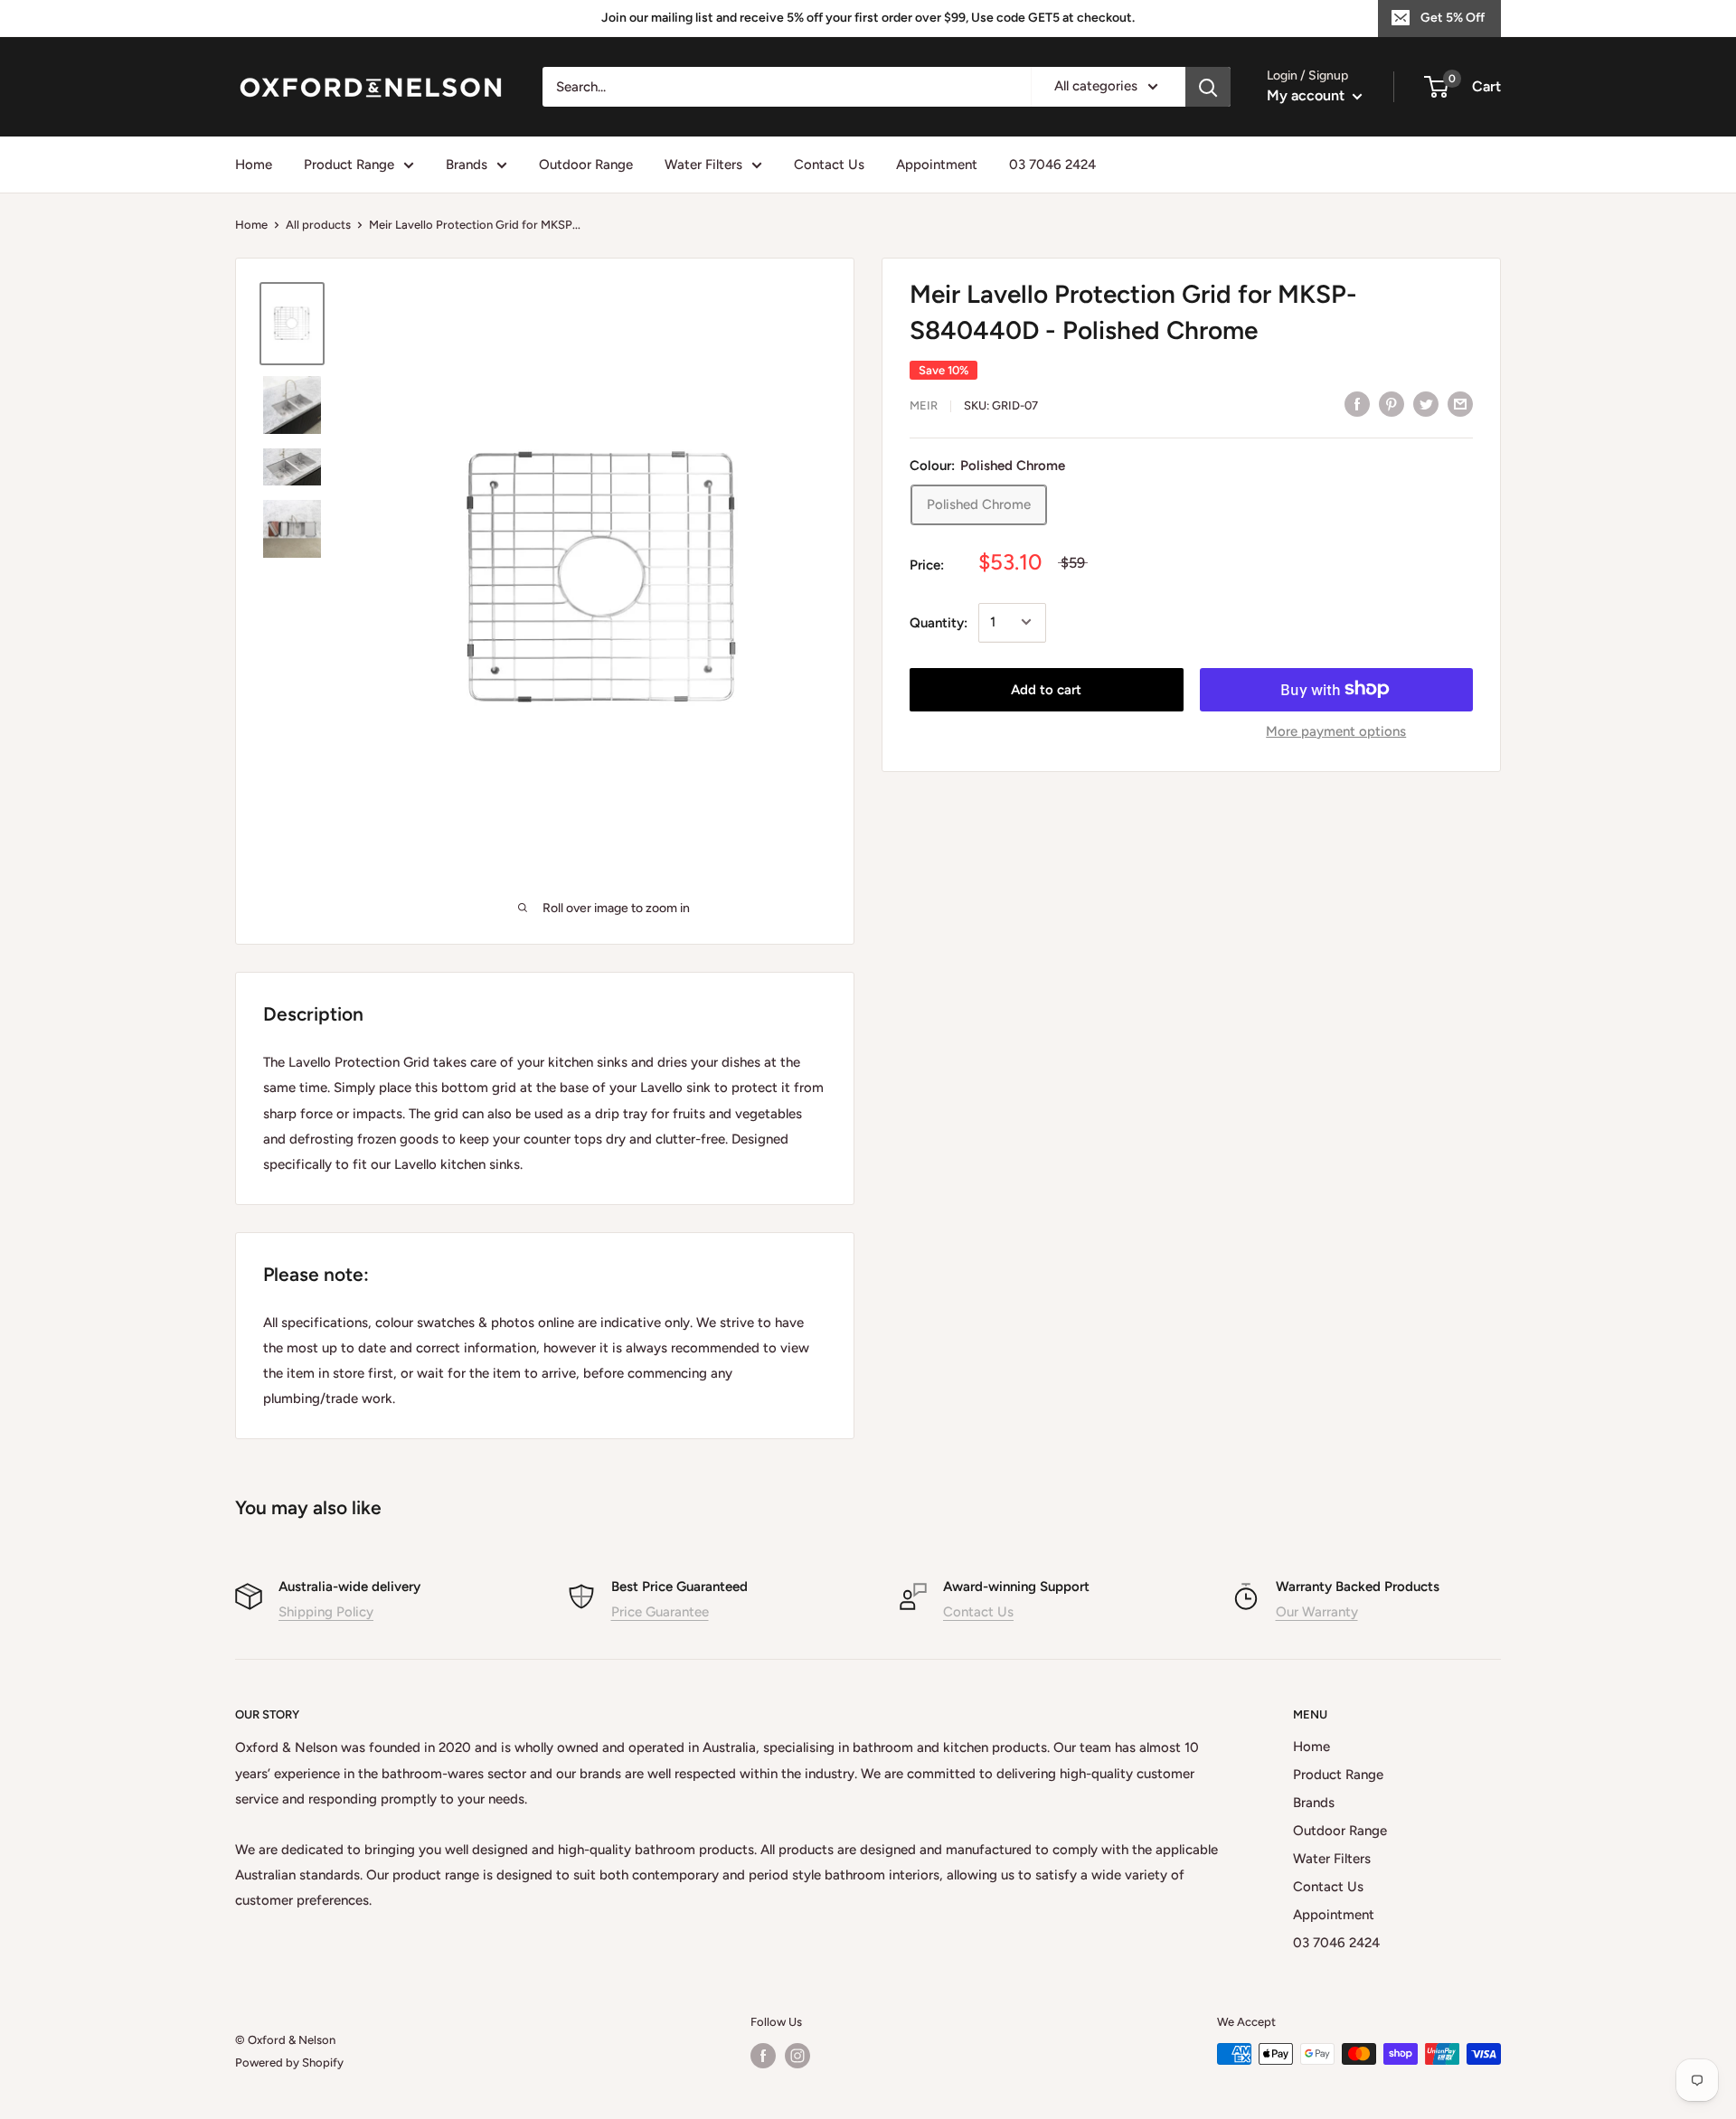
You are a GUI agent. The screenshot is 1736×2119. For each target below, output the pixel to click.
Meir (924, 405)
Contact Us (829, 165)
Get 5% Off (1453, 18)
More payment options (1336, 730)
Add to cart (1046, 689)
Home (254, 165)
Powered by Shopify (289, 2062)
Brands (467, 165)
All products (318, 225)
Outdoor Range (586, 165)
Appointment (937, 165)
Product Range (349, 165)
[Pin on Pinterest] (1392, 404)
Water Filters (703, 165)
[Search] (1208, 87)
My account (1307, 95)
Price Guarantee (660, 1612)
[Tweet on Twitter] (1426, 404)
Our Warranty (1317, 1612)
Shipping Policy (326, 1612)
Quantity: (939, 622)
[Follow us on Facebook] (763, 2056)
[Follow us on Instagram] (797, 2056)
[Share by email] (1460, 404)
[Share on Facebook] (1357, 404)
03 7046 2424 (1052, 165)
